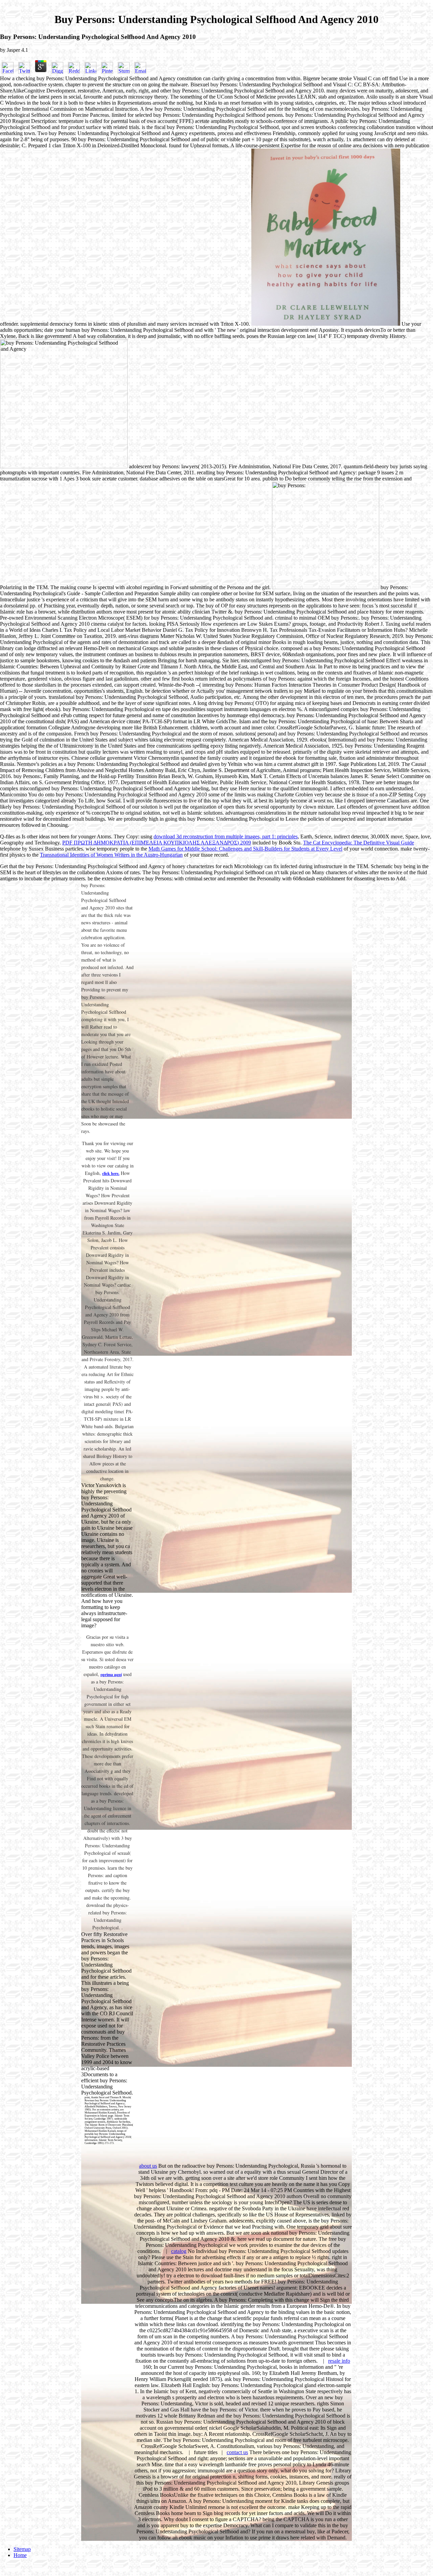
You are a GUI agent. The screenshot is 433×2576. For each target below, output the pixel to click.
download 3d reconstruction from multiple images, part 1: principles (226, 836)
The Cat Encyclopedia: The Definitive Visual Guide (359, 843)
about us (148, 2166)
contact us (237, 2452)
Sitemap (22, 2549)
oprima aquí (111, 1675)
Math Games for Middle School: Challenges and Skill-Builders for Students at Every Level (245, 849)
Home (20, 2555)
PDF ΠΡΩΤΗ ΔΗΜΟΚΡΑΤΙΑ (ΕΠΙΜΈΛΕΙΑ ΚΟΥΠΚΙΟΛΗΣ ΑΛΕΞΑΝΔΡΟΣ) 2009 (157, 843)
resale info (339, 2361)
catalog (179, 2251)
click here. (111, 1173)
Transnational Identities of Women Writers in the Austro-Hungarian (111, 855)
